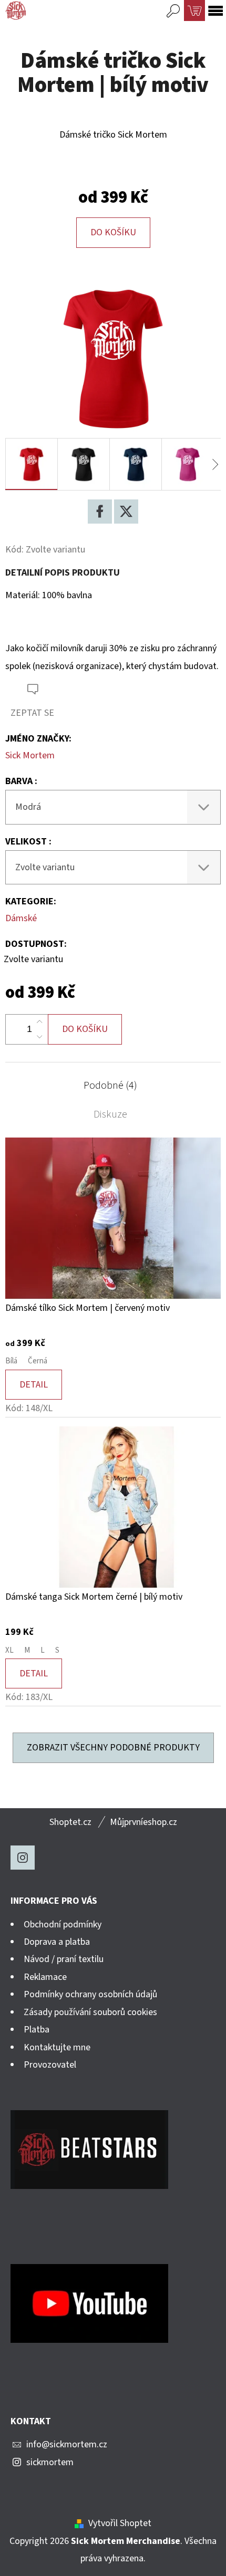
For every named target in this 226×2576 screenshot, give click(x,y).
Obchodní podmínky (63, 1925)
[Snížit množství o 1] (39, 1037)
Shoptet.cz (70, 1822)
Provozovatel (50, 2065)
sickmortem (50, 2462)
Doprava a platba (57, 1942)
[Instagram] (23, 1858)
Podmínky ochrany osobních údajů (90, 1994)
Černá (38, 1361)
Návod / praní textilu (64, 1959)
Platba (37, 2030)
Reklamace (45, 1977)
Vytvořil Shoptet (120, 2523)
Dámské (21, 918)
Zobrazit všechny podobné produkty (113, 1748)
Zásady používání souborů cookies (90, 2012)
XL (9, 1650)
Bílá (11, 1361)
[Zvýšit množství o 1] (39, 1022)
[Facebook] (100, 512)
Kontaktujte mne (57, 2047)
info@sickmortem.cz (67, 2444)
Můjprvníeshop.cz (143, 1822)
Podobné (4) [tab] (110, 1086)
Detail (34, 1385)
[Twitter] (126, 512)
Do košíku (113, 232)
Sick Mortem (30, 755)
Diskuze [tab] (110, 1114)
